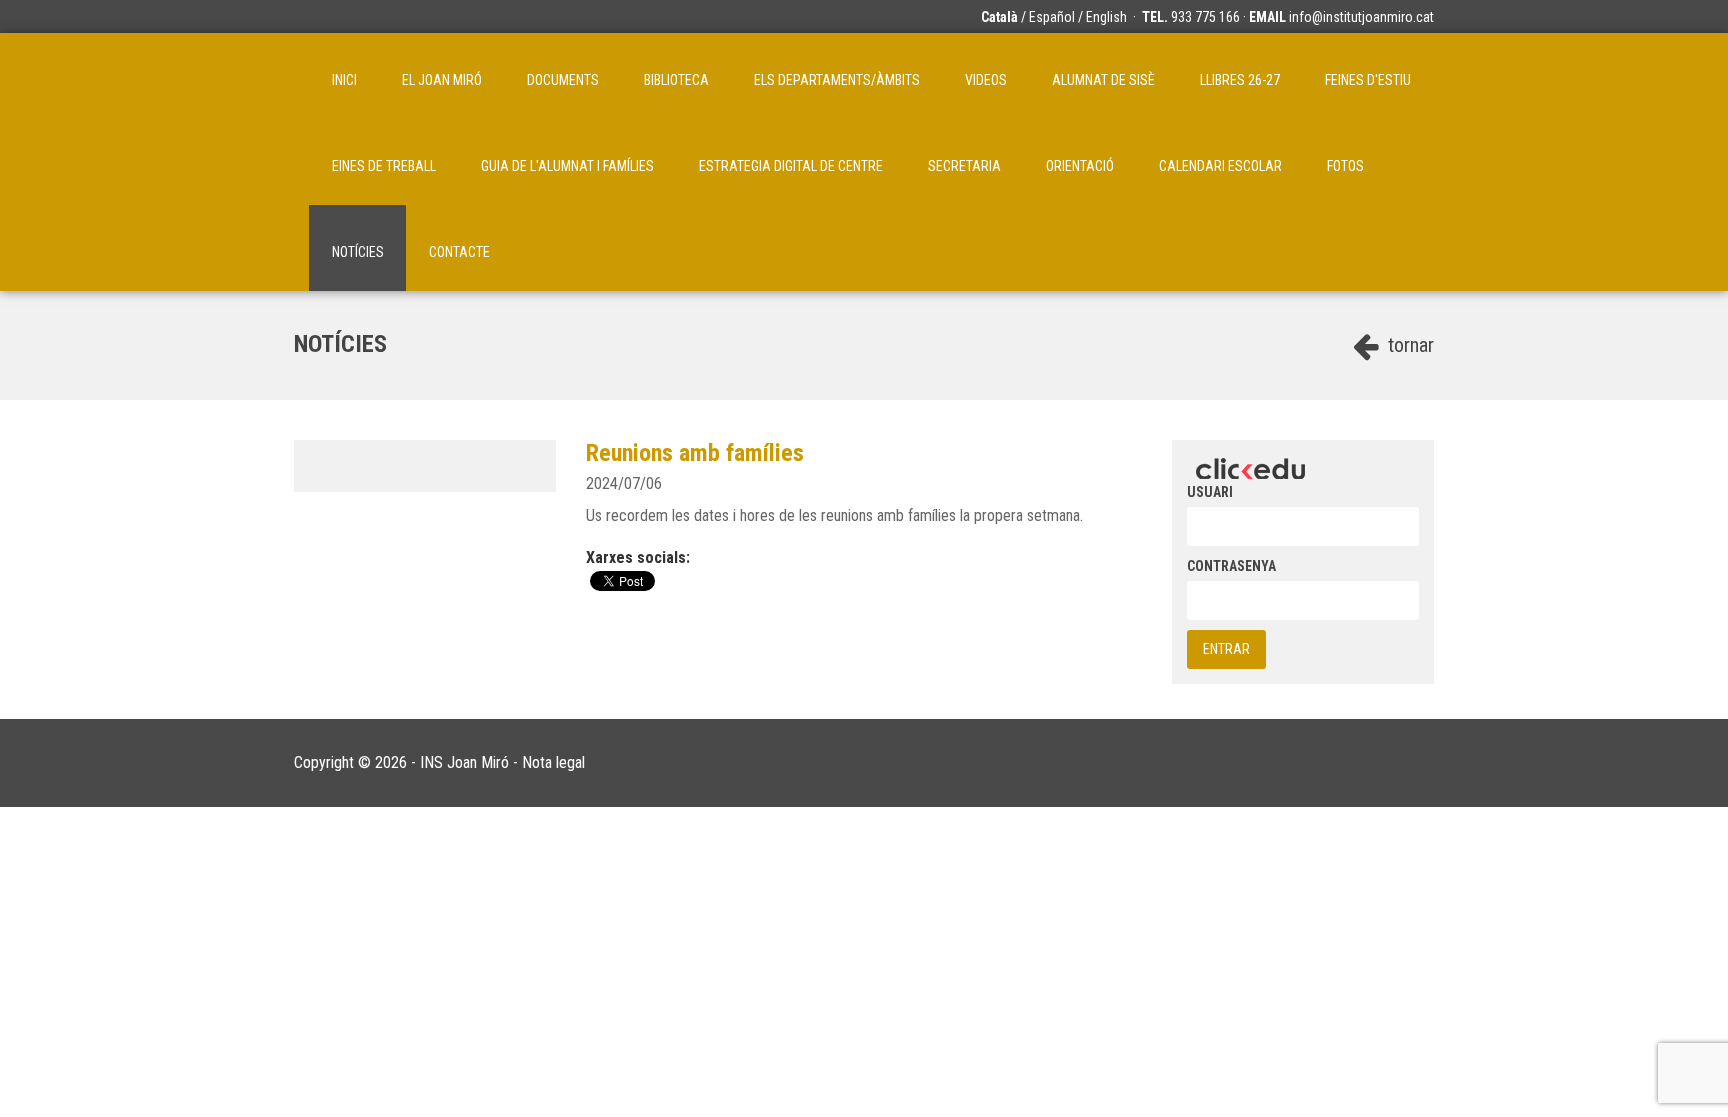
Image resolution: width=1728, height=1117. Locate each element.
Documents (563, 80)
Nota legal (553, 762)
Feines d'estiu (1368, 80)
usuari (1210, 492)
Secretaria (964, 166)
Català (999, 17)
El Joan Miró (442, 80)
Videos (986, 80)
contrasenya (1231, 566)
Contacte (459, 252)
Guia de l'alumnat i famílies (567, 166)
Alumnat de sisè (1103, 80)
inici (344, 80)
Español (1052, 17)
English (1106, 17)
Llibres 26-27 (1240, 80)
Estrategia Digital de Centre (791, 166)
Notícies (358, 252)
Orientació (1080, 166)
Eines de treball (384, 166)
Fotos (1345, 166)
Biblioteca (676, 80)
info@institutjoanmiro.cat (1361, 17)
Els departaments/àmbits (837, 80)
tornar (1408, 345)
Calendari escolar (1220, 166)
